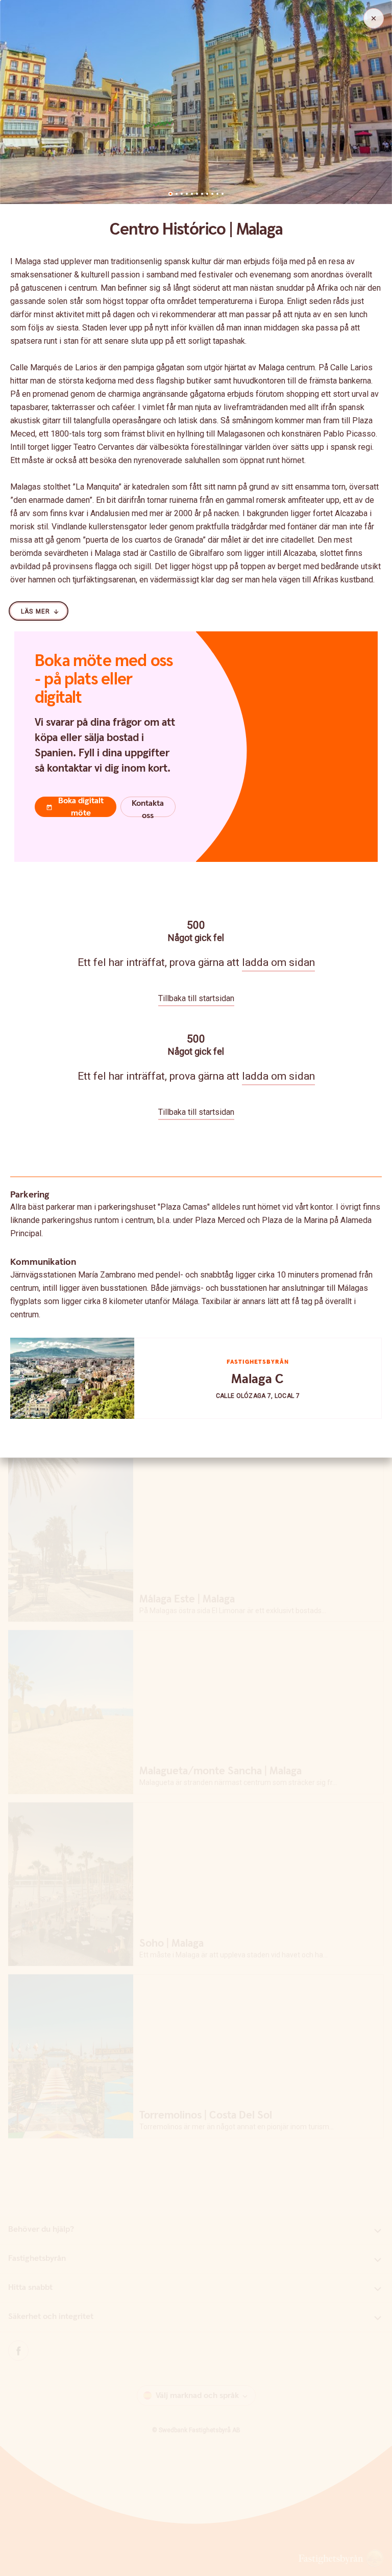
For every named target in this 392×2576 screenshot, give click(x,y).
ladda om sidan (278, 962)
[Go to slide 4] (187, 194)
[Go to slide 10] (217, 194)
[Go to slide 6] (197, 194)
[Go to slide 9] (212, 194)
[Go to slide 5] (192, 194)
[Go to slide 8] (207, 194)
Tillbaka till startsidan (196, 998)
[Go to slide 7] (202, 194)
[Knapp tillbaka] (374, 18)
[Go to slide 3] (182, 194)
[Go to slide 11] (223, 194)
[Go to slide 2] (177, 194)
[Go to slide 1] (170, 194)
